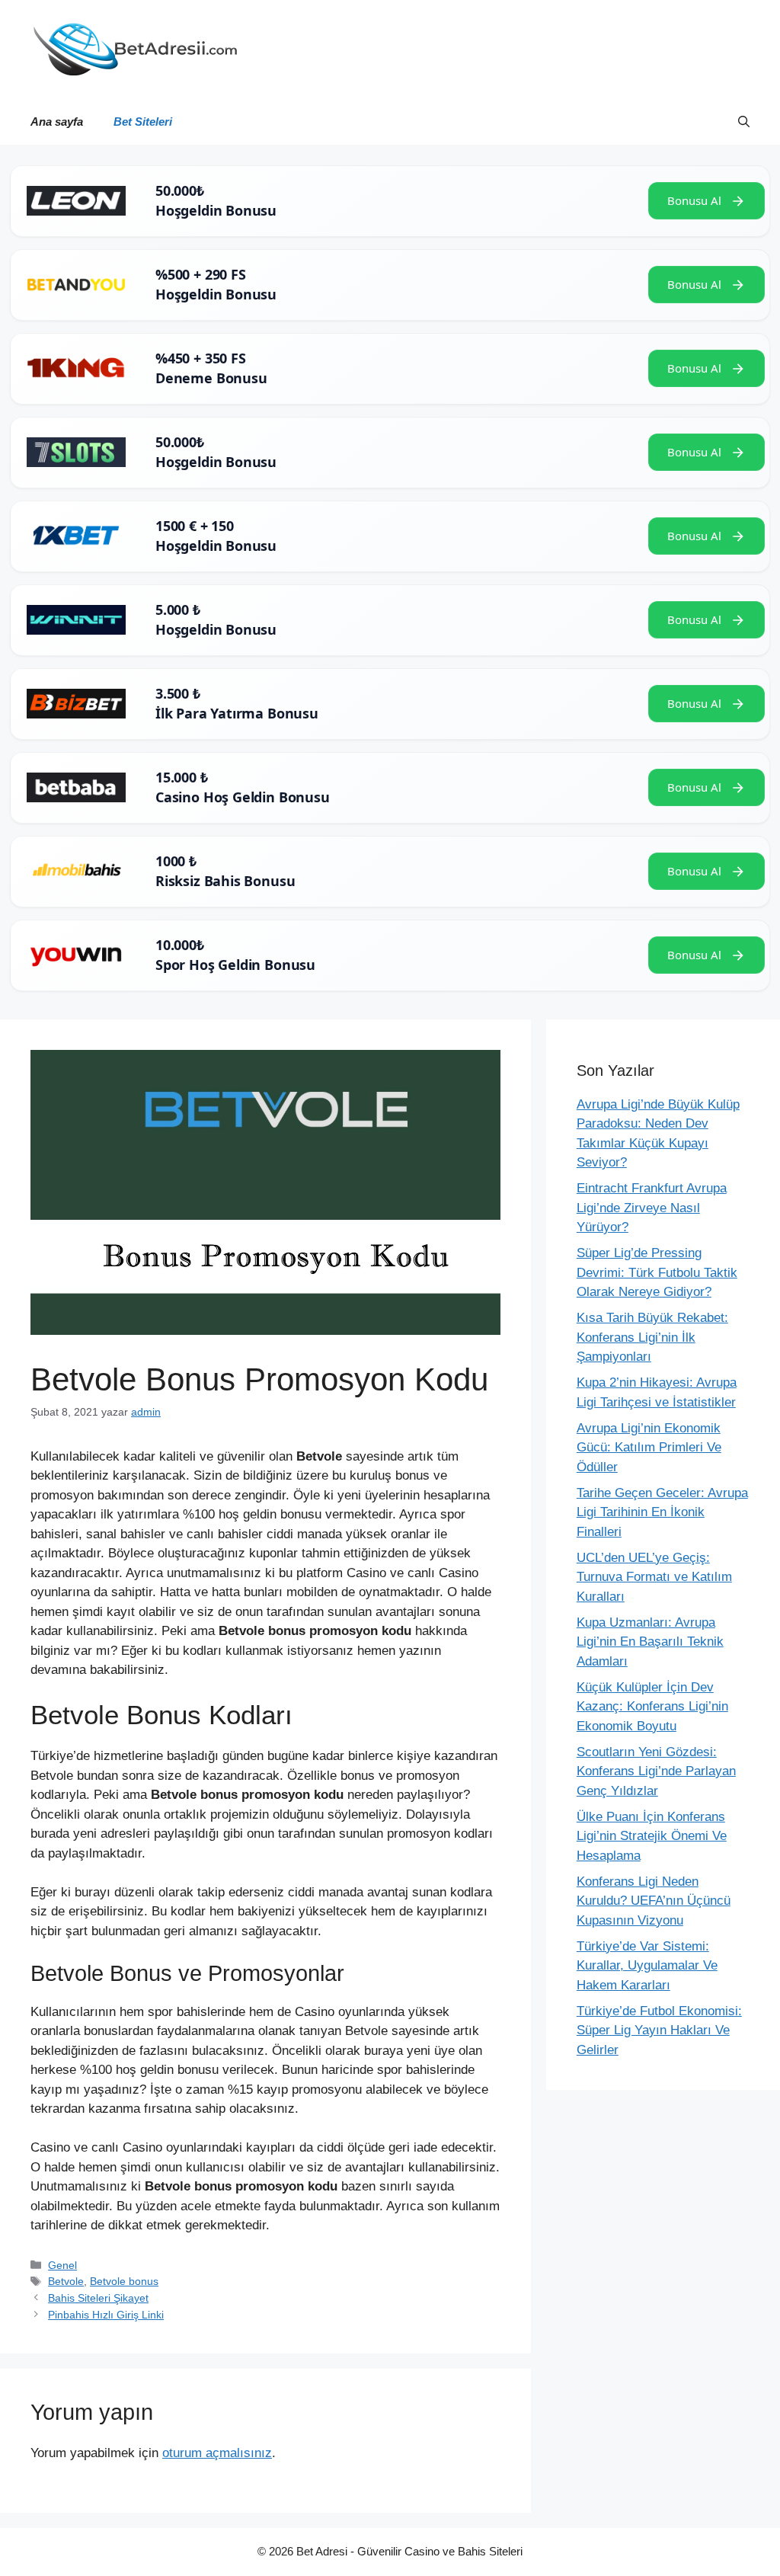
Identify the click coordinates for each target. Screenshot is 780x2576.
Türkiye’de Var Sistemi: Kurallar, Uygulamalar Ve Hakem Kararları (647, 1966)
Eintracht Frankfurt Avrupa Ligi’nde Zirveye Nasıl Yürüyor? (652, 1208)
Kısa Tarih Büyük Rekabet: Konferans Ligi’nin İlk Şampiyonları (652, 1337)
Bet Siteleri (143, 122)
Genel (62, 2265)
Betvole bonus (124, 2281)
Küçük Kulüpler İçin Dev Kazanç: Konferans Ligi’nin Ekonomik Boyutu (652, 1707)
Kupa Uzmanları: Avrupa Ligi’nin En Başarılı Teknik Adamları (650, 1642)
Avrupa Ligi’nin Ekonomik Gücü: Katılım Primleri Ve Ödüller (649, 1448)
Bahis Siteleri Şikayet (98, 2298)
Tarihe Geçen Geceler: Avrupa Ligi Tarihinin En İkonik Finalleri (662, 1512)
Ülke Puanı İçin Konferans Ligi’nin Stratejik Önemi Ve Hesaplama (652, 1836)
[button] (744, 122)
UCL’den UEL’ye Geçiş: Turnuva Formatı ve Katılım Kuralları (654, 1577)
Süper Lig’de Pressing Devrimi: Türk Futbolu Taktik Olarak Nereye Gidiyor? (657, 1272)
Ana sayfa (57, 122)
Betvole (66, 2281)
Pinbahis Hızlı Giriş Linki (106, 2315)
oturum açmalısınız (217, 2453)
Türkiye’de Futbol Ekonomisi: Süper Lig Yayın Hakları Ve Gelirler (659, 2030)
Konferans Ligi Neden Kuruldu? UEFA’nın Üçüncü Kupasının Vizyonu (654, 1901)
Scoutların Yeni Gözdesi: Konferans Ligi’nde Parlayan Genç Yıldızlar (656, 1771)
